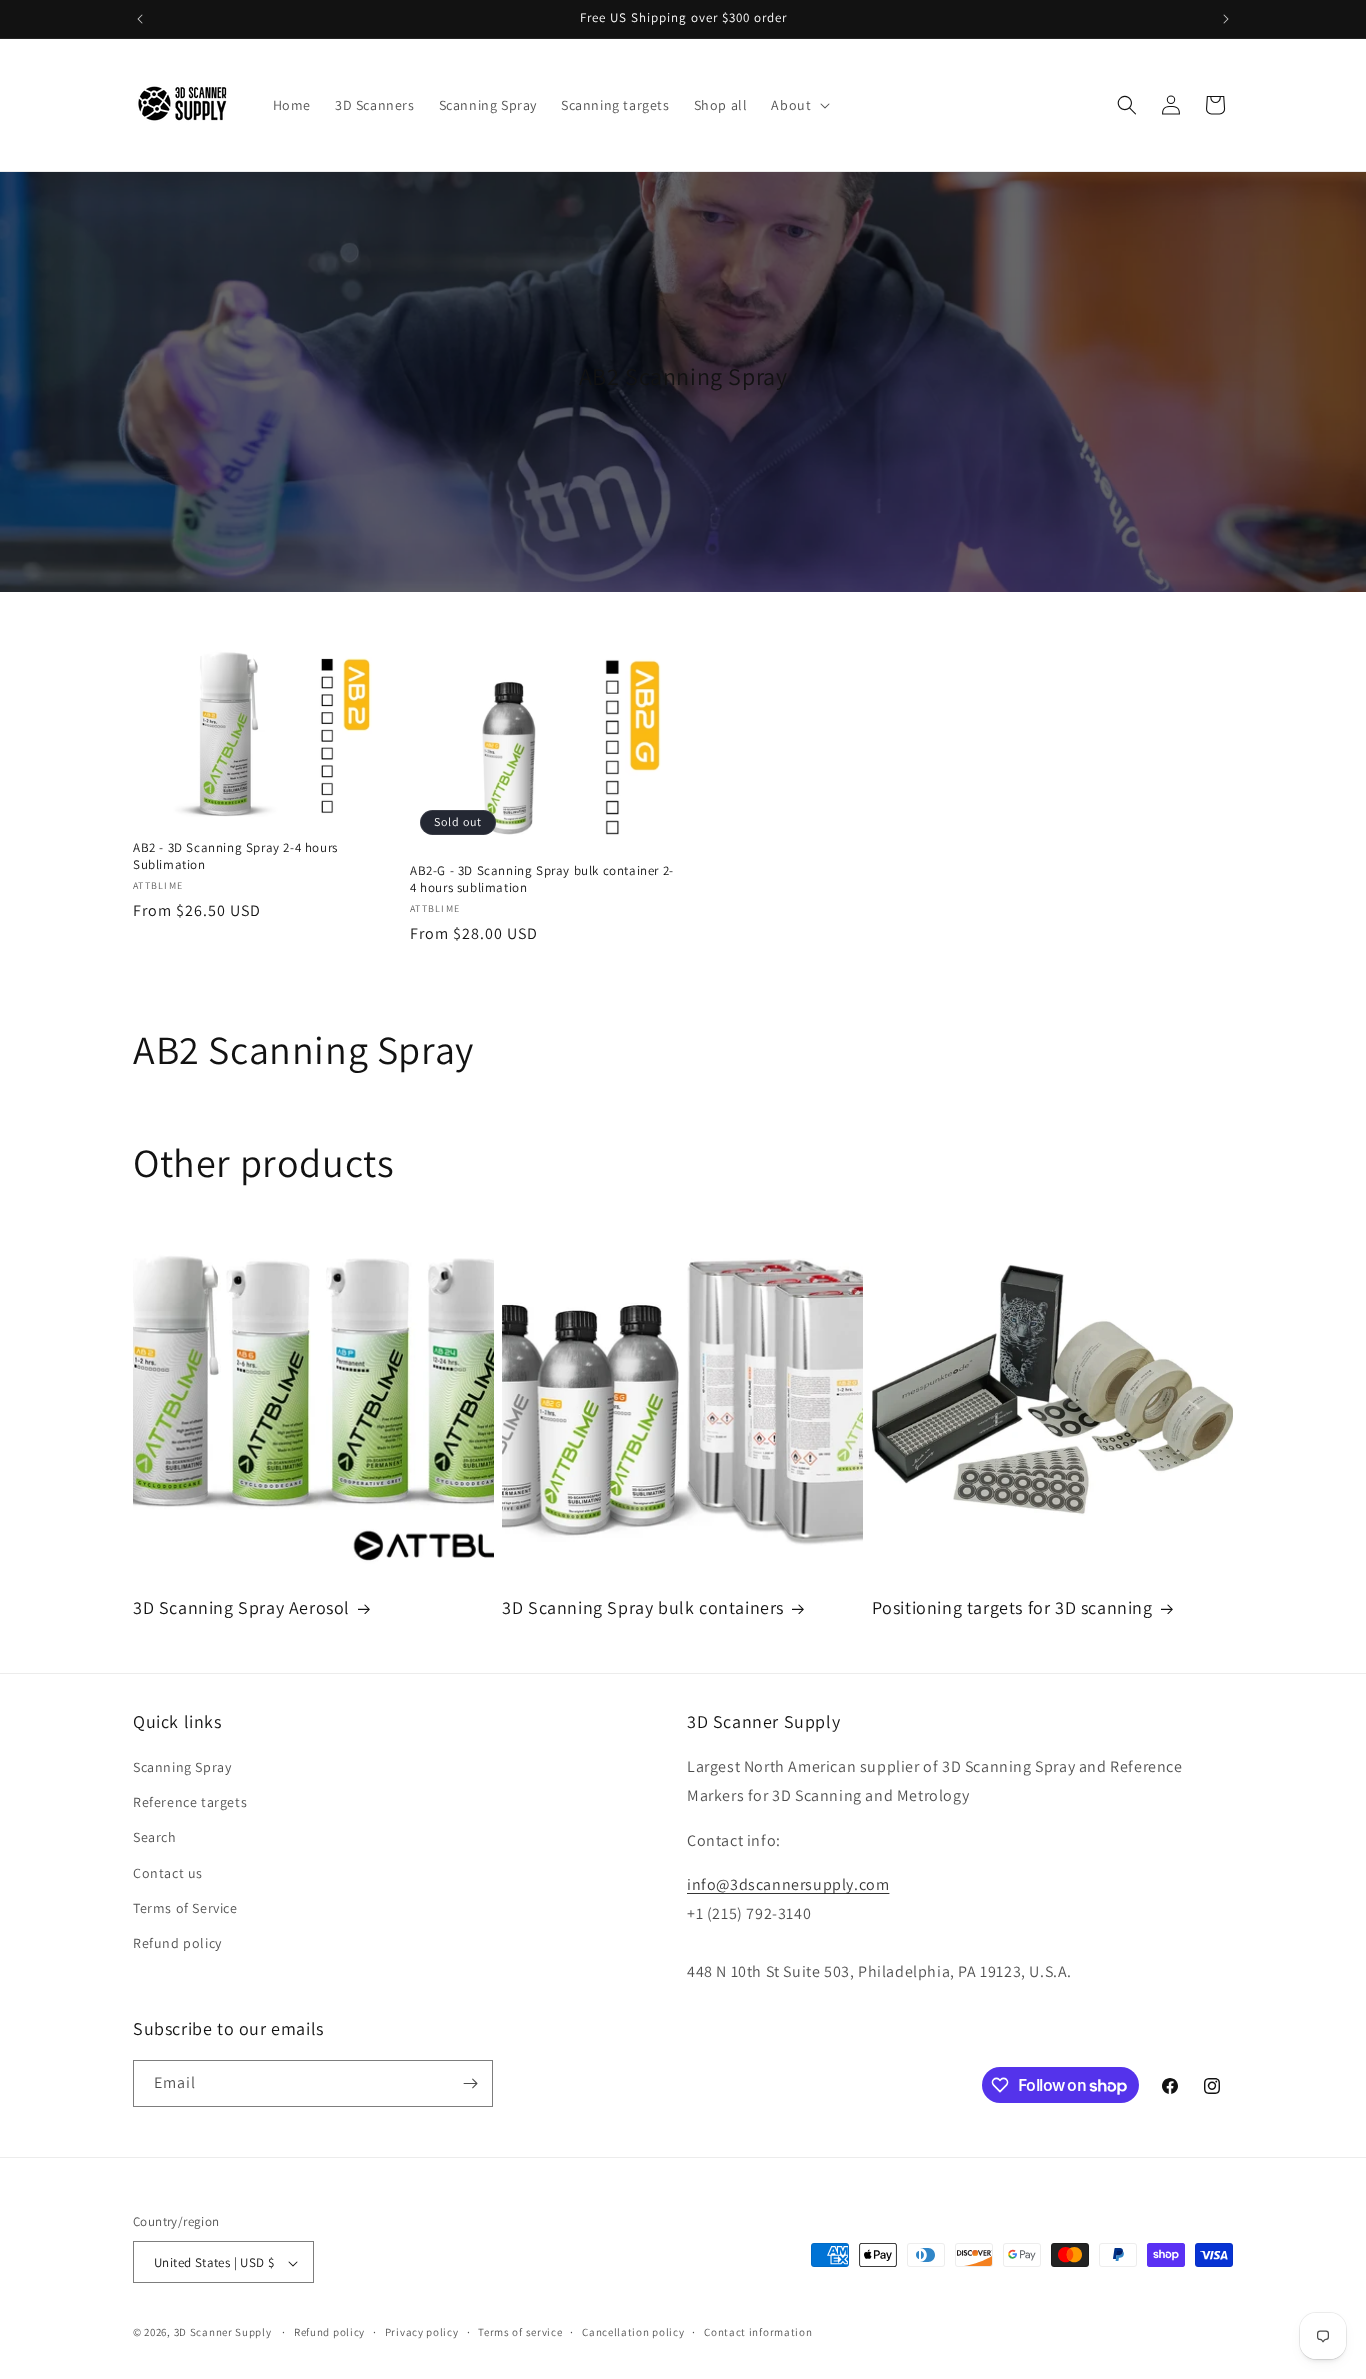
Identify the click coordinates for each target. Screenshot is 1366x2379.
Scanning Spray (182, 1767)
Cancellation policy (633, 2332)
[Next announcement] (1226, 19)
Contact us (168, 1873)
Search (155, 1838)
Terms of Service (185, 1908)
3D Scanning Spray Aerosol (241, 1607)
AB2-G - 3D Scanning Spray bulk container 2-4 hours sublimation (542, 879)
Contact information (758, 2332)
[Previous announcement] (140, 19)
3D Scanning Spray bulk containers (643, 1607)
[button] (798, 105)
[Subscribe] (470, 2083)
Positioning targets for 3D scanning (1012, 1607)
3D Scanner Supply (223, 2333)
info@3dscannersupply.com (788, 1885)
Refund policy (177, 1943)
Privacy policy (422, 2332)
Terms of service (520, 2332)
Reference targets (190, 1802)
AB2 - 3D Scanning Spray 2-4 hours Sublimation (235, 856)
